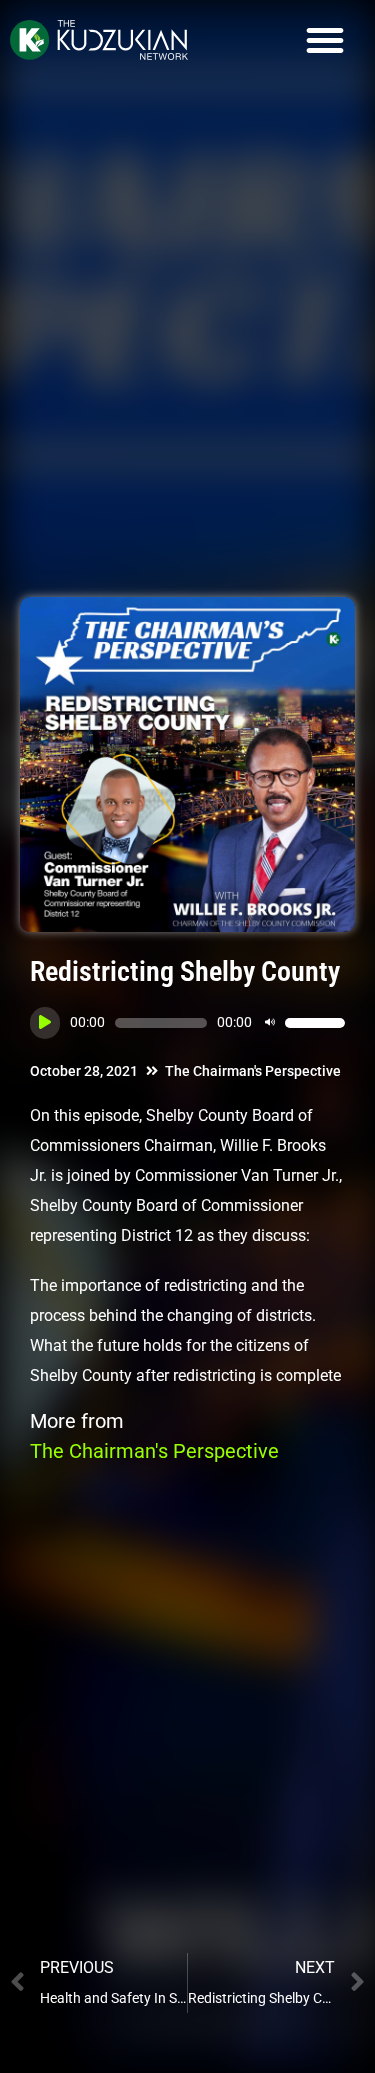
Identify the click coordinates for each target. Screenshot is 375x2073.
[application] (187, 1023)
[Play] (45, 1023)
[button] (325, 40)
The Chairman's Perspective (253, 1071)
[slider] (315, 1023)
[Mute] (270, 1023)
